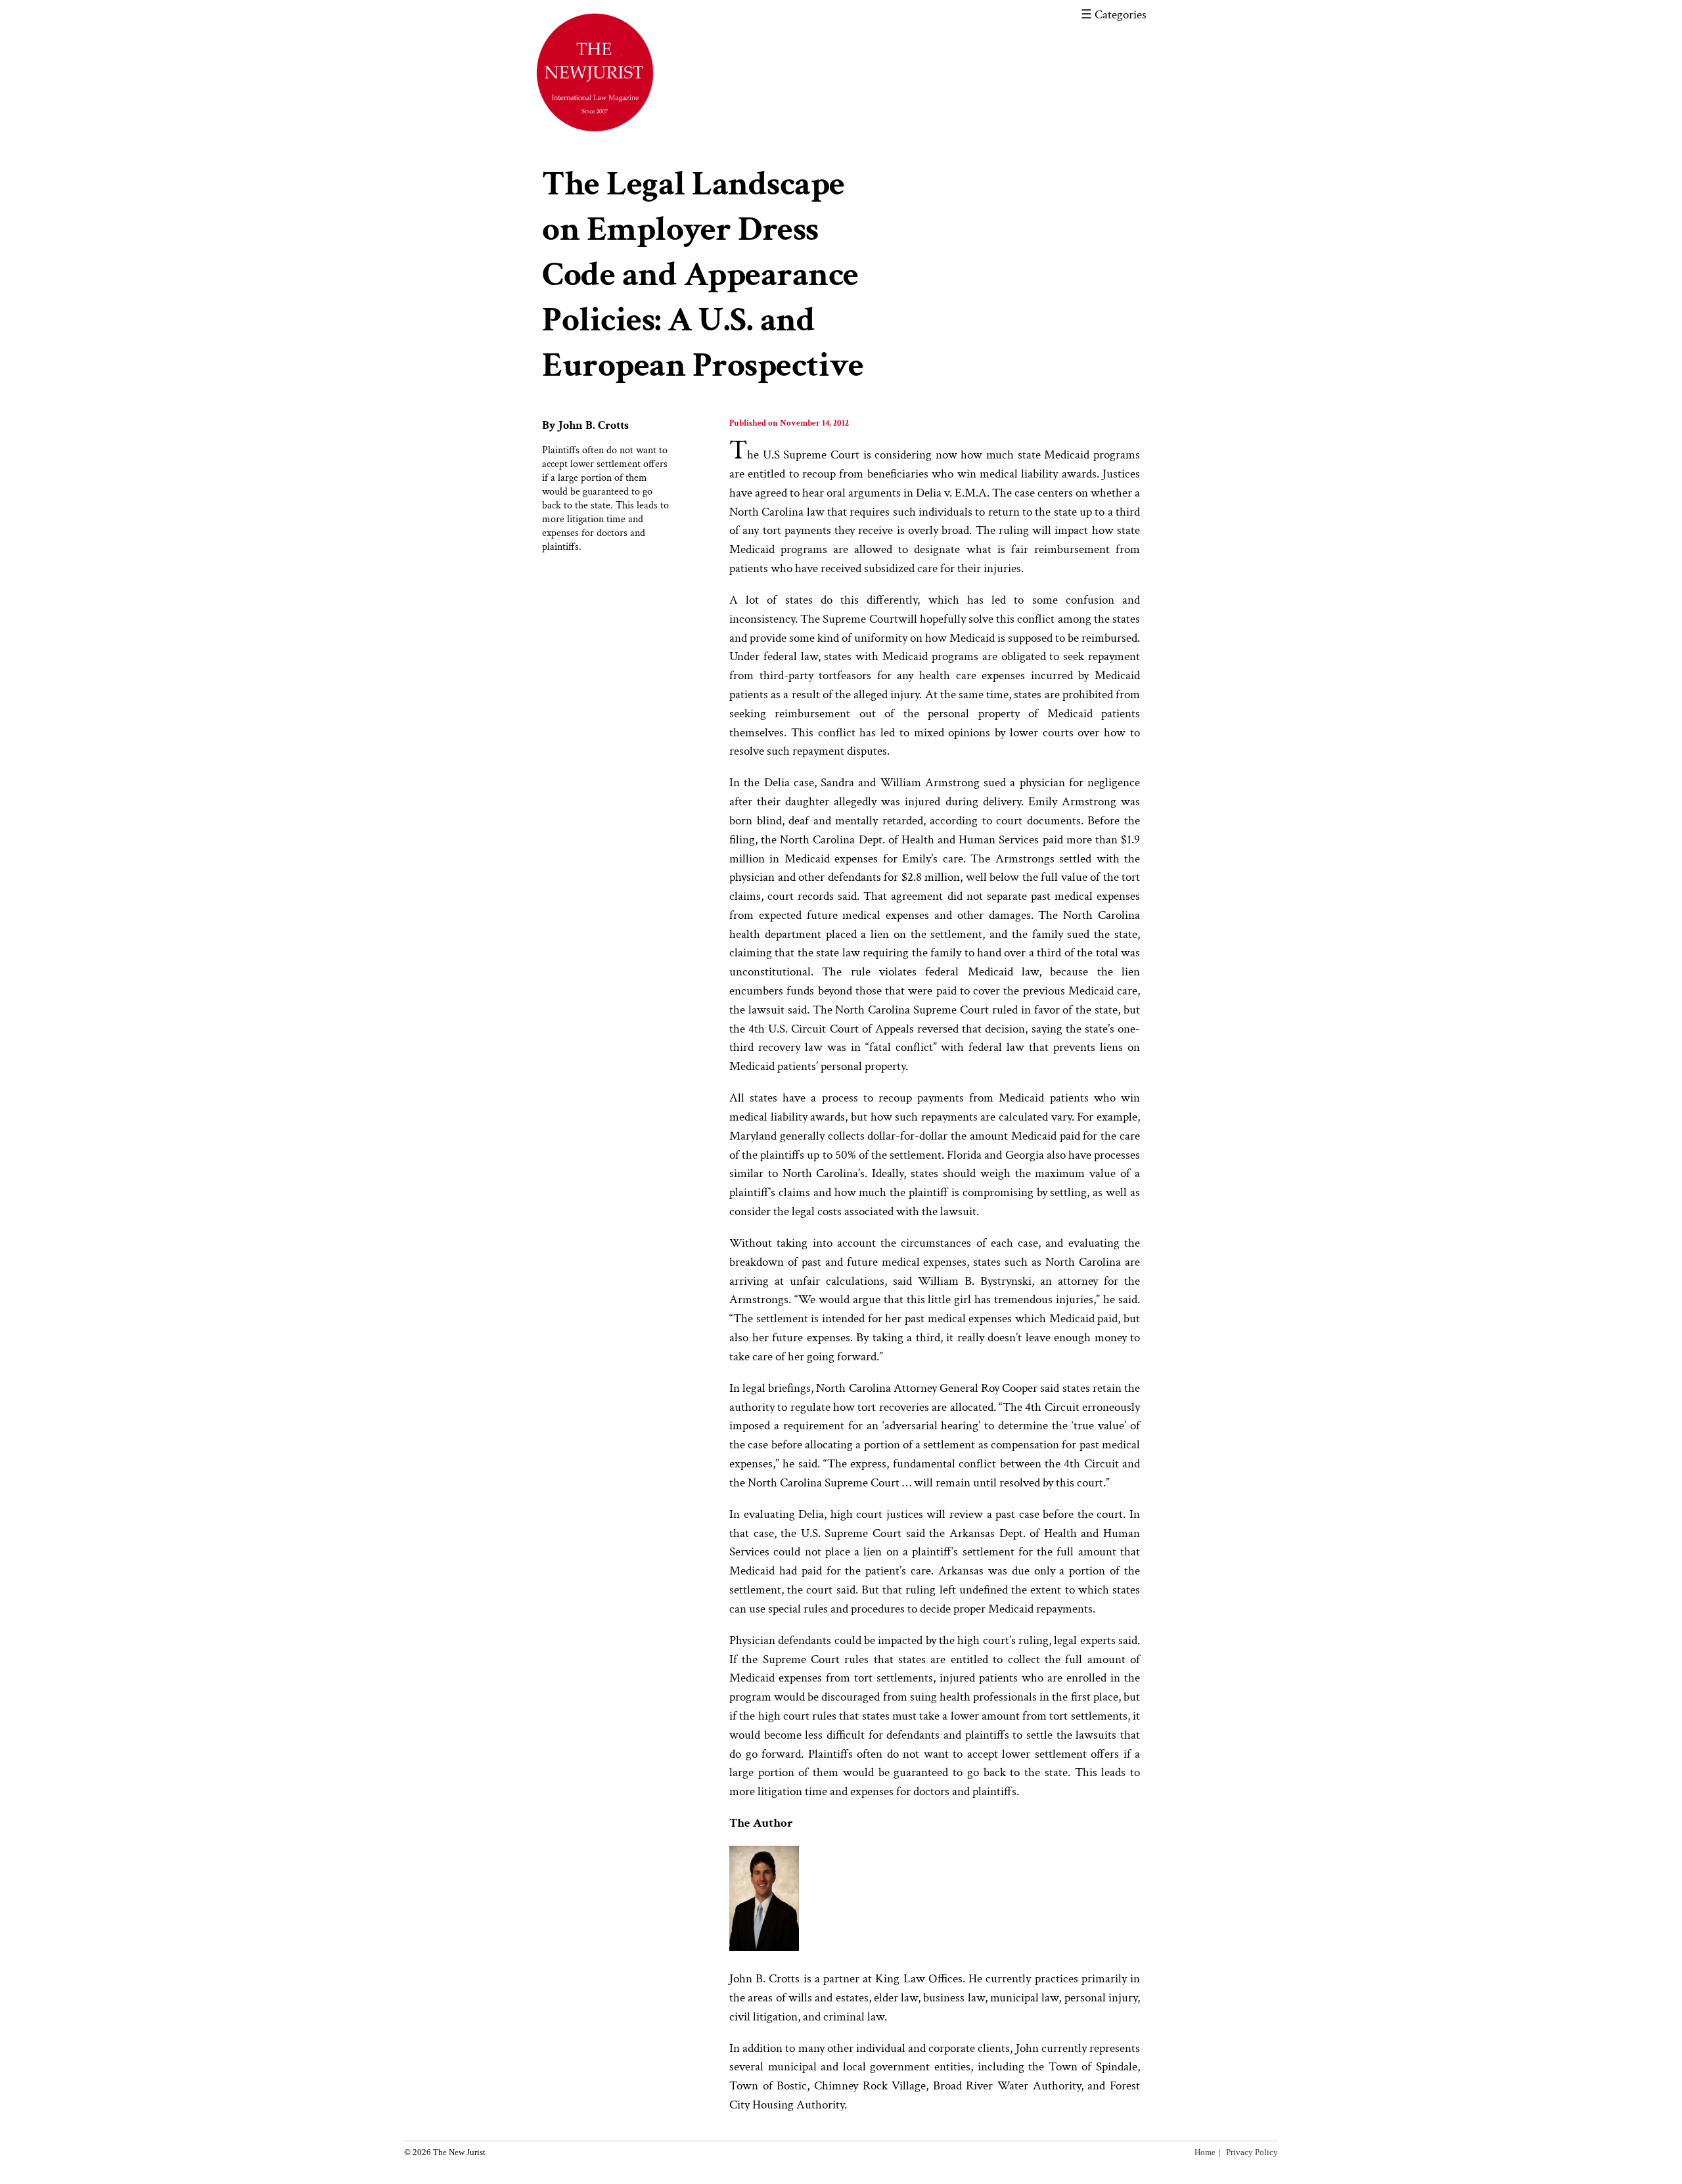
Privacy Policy (1252, 2152)
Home (1205, 2152)
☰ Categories (1114, 15)
